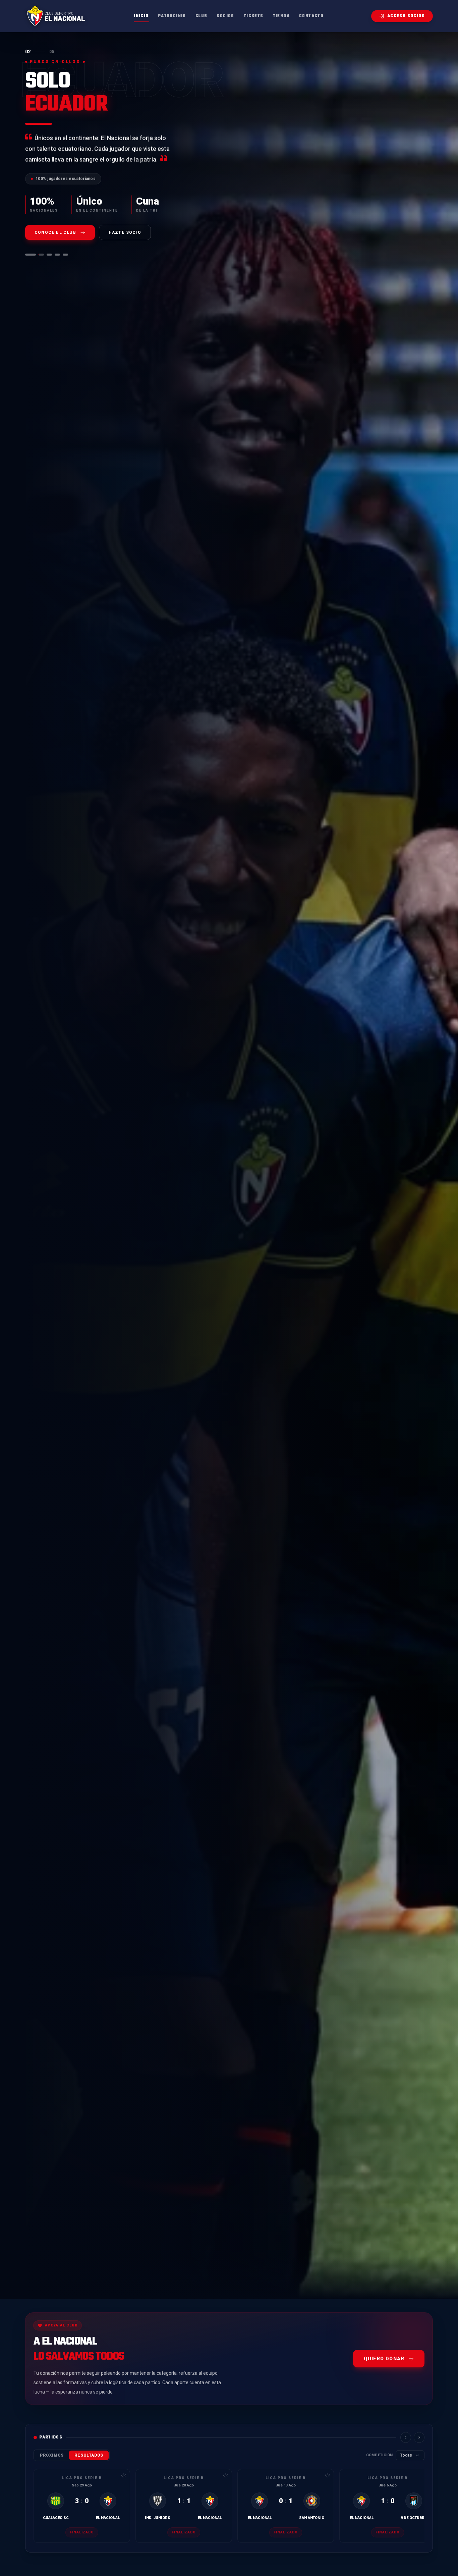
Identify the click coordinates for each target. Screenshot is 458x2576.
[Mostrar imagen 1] (28, 255)
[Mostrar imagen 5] (65, 255)
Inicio (141, 16)
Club (202, 16)
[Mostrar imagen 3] (49, 255)
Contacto (311, 16)
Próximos (52, 2455)
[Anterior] (406, 2437)
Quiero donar (384, 2359)
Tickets (254, 16)
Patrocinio (172, 16)
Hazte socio (125, 232)
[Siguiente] (419, 2437)
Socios (225, 16)
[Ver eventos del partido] (124, 2475)
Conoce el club (55, 232)
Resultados (89, 2455)
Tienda (281, 16)
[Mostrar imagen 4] (57, 255)
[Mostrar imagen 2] (39, 255)
